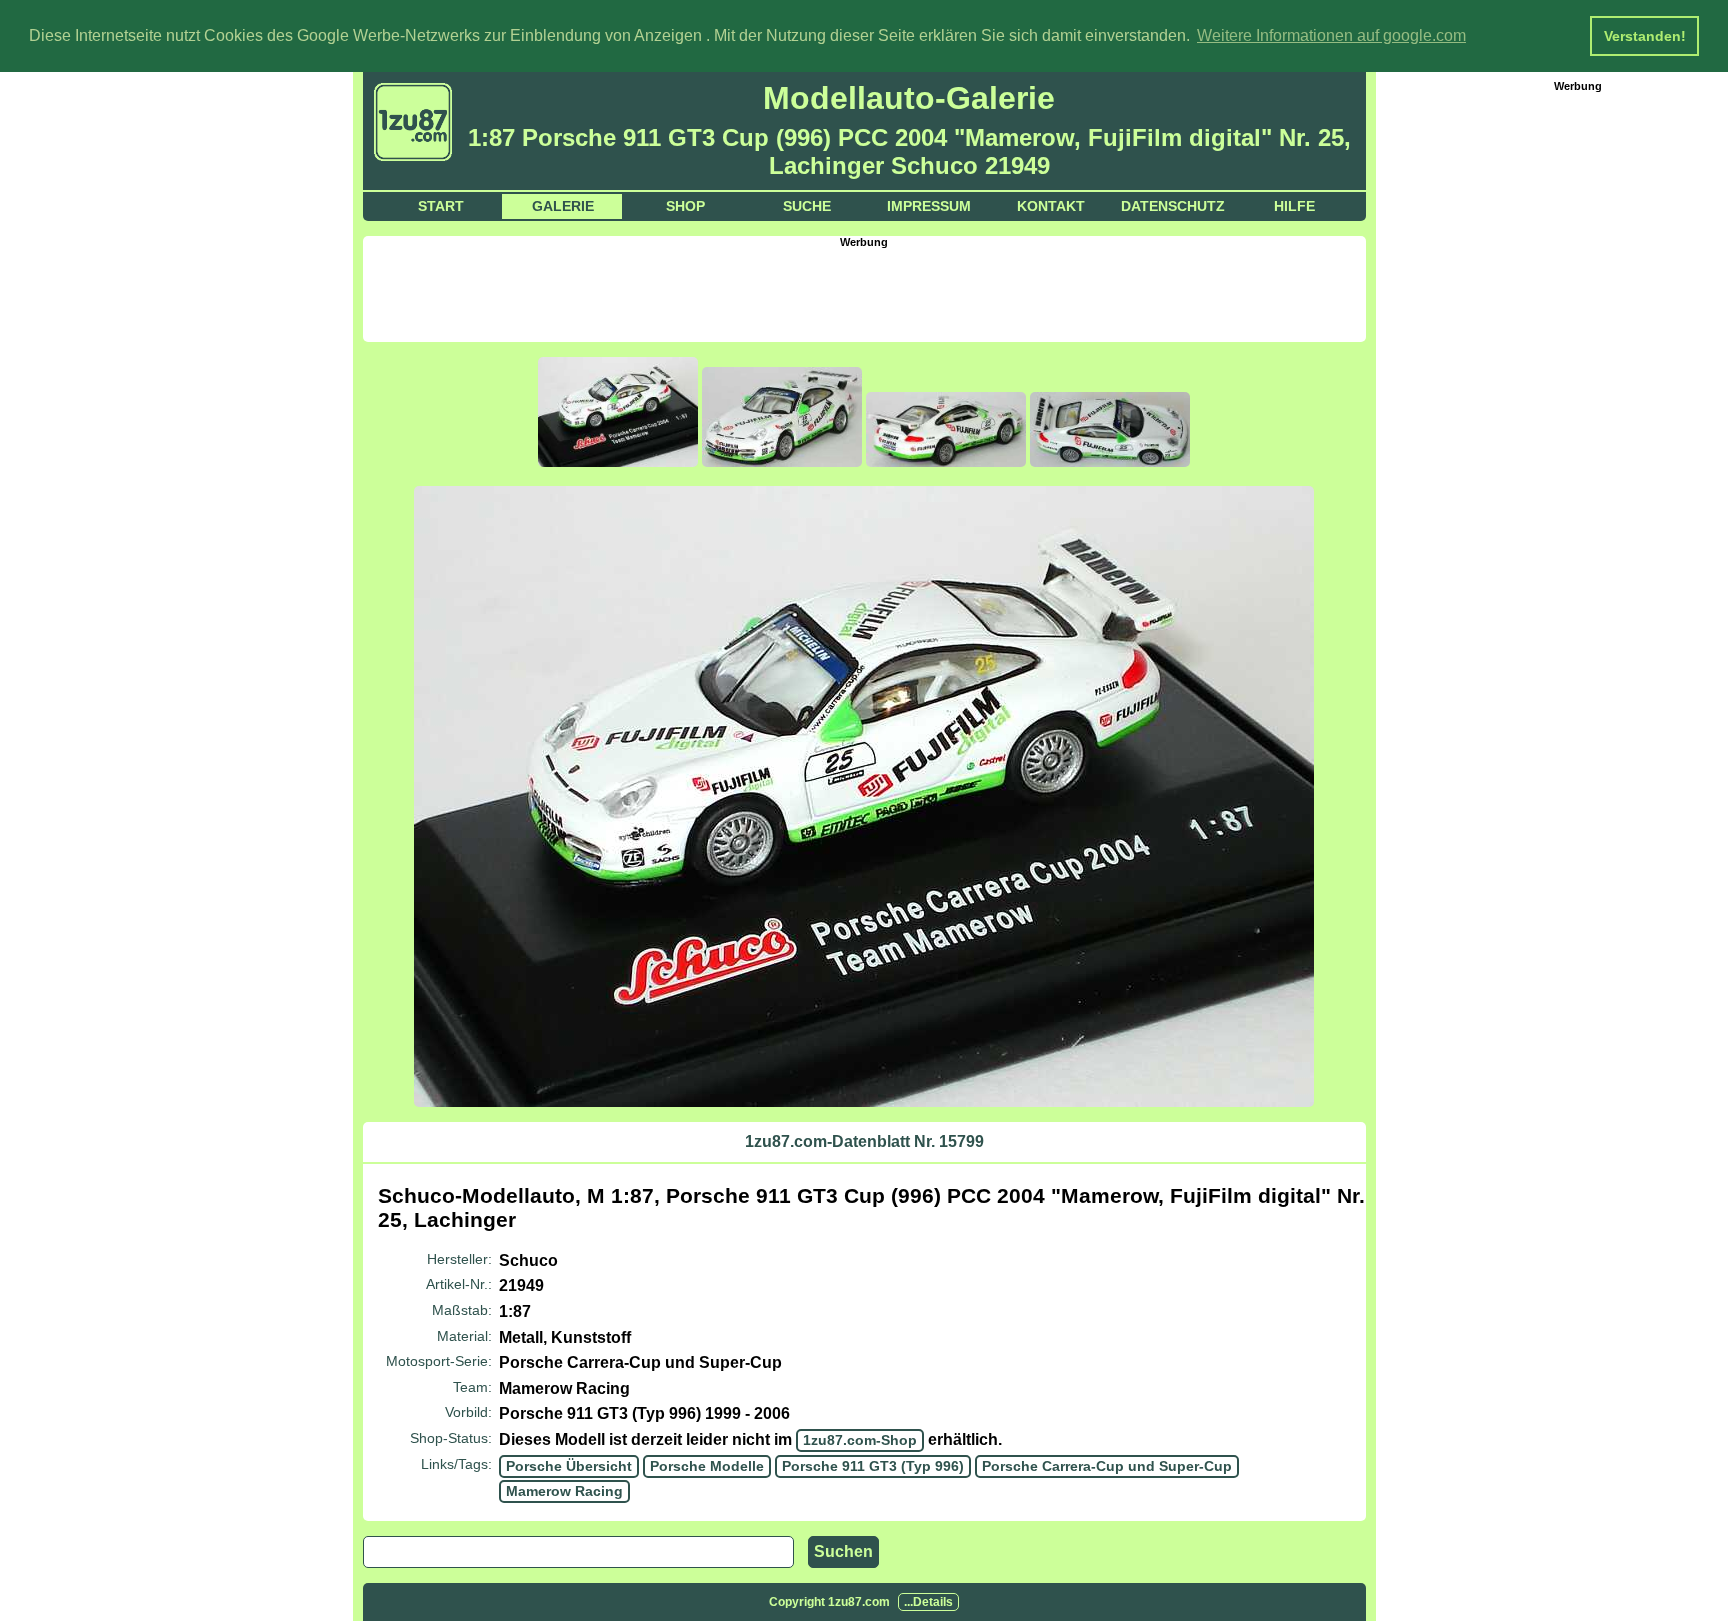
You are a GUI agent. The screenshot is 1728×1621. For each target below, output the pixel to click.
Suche (807, 206)
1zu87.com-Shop (860, 1440)
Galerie (563, 206)
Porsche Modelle (707, 1466)
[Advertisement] (864, 293)
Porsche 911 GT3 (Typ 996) (873, 1466)
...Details (928, 1602)
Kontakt (1051, 206)
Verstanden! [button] (1645, 36)
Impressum (929, 206)
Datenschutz (1173, 206)
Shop (685, 206)
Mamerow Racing (564, 1491)
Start (441, 206)
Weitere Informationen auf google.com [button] (1331, 35)
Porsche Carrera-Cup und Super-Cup (1107, 1466)
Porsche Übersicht (569, 1466)
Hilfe (1294, 206)
